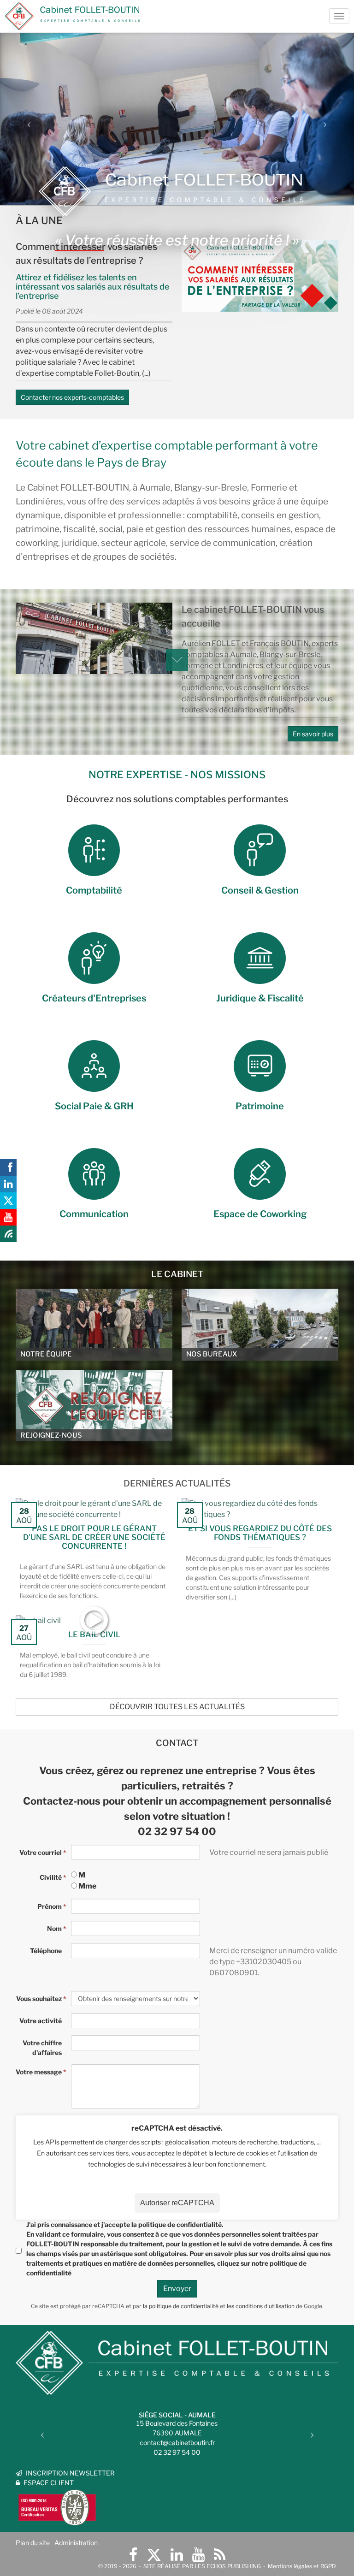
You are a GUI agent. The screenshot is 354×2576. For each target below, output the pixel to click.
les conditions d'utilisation (261, 2306)
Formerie (269, 488)
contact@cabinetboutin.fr (177, 2443)
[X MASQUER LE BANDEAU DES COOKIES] (287, 2452)
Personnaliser (238, 2552)
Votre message (39, 2072)
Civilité (51, 1877)
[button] (27, 121)
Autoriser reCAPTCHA (177, 2203)
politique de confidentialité (180, 2224)
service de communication (223, 543)
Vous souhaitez (39, 1999)
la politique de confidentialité (181, 2306)
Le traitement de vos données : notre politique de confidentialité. (107, 2529)
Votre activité (41, 2021)
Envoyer (177, 2289)
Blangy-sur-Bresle (211, 488)
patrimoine (38, 529)
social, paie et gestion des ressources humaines (195, 529)
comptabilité (212, 515)
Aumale (155, 488)
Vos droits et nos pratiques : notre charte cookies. (86, 2520)
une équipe (306, 501)
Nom (54, 1928)
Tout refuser (148, 2552)
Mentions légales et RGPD (302, 2566)
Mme (87, 1886)
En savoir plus (313, 734)
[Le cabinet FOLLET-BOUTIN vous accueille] (94, 639)
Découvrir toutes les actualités (177, 1707)
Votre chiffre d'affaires (42, 2048)
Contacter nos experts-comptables (72, 397)
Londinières (39, 501)
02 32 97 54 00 (177, 1831)
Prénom (50, 1906)
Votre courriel (41, 1852)
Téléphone (46, 1951)
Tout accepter (58, 2552)
